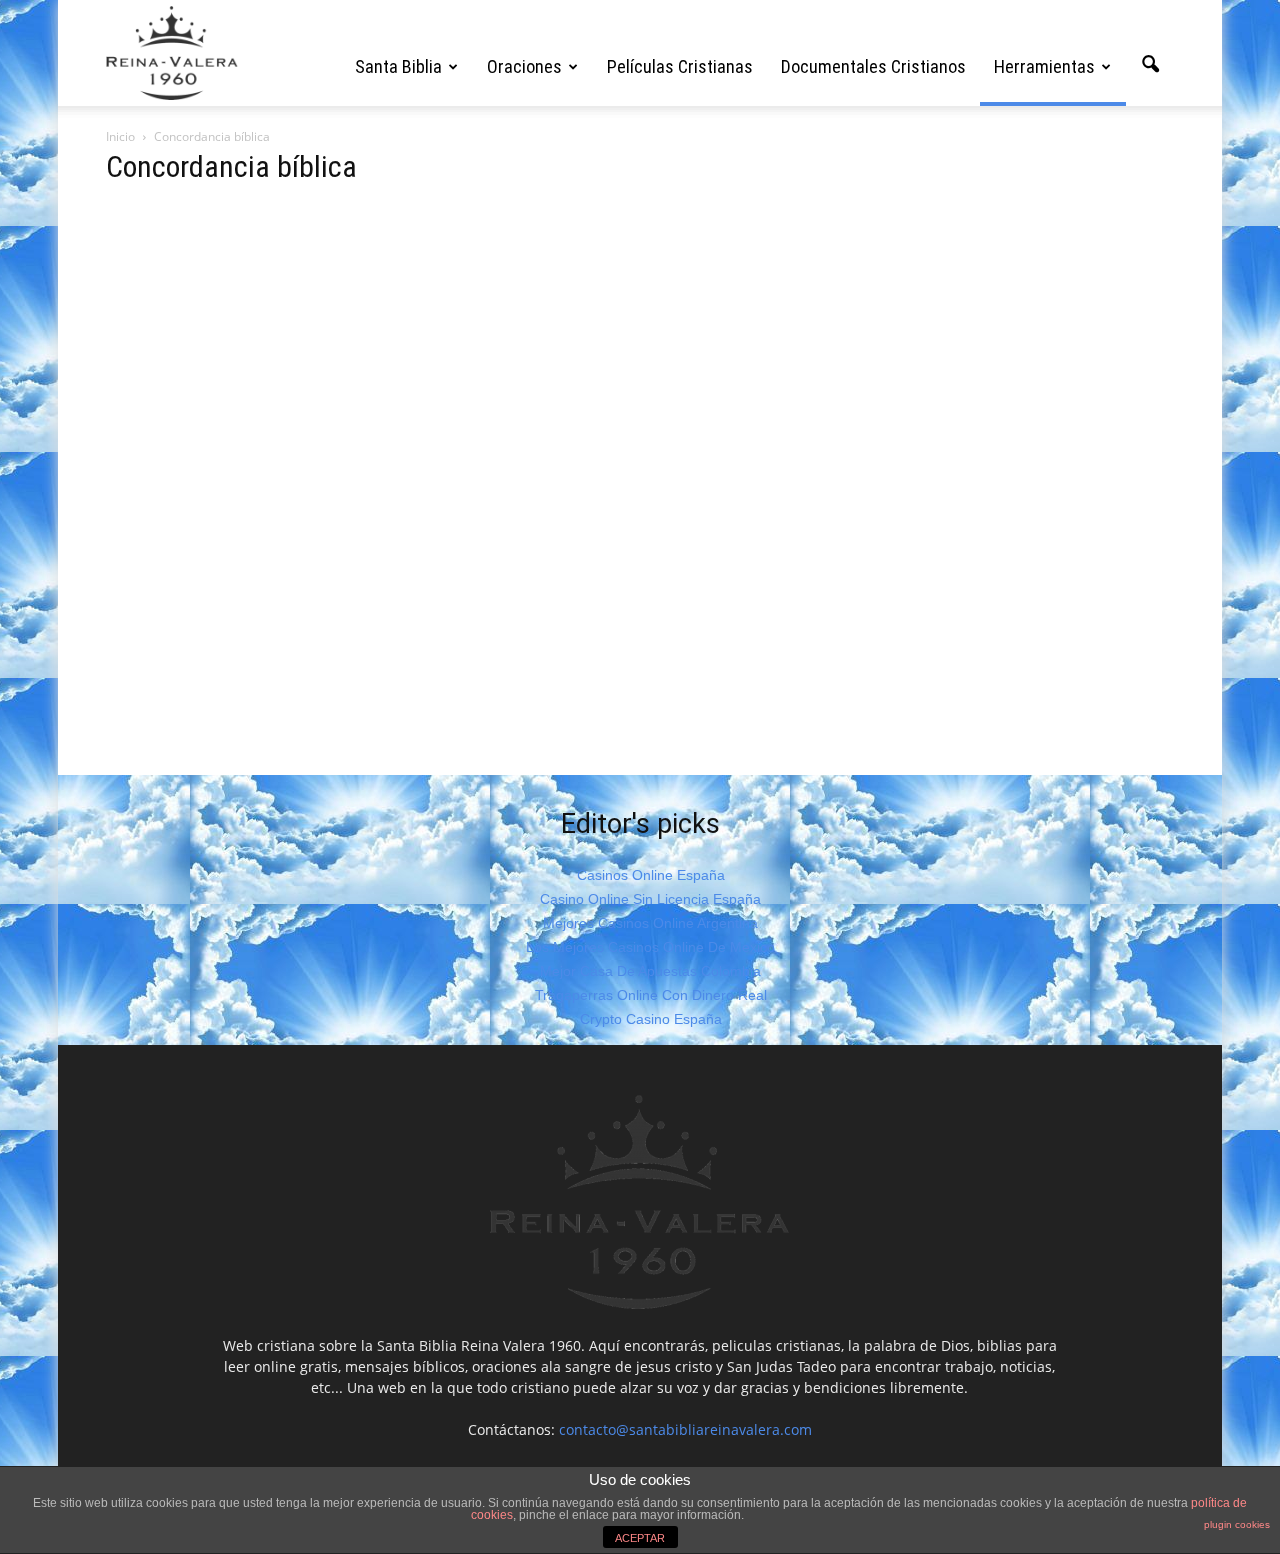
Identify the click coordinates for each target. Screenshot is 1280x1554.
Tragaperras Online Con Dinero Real (651, 995)
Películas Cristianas (680, 66)
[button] (1150, 65)
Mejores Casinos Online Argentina (650, 923)
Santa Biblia (398, 66)
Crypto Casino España (651, 1019)
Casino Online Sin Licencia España (650, 899)
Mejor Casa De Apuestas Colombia (650, 971)
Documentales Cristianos (873, 66)
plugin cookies (1237, 1524)
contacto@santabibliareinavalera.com (685, 1429)
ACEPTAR (640, 1538)
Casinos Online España (651, 875)
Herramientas (1044, 66)
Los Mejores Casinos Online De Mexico (650, 947)
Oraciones (524, 66)
